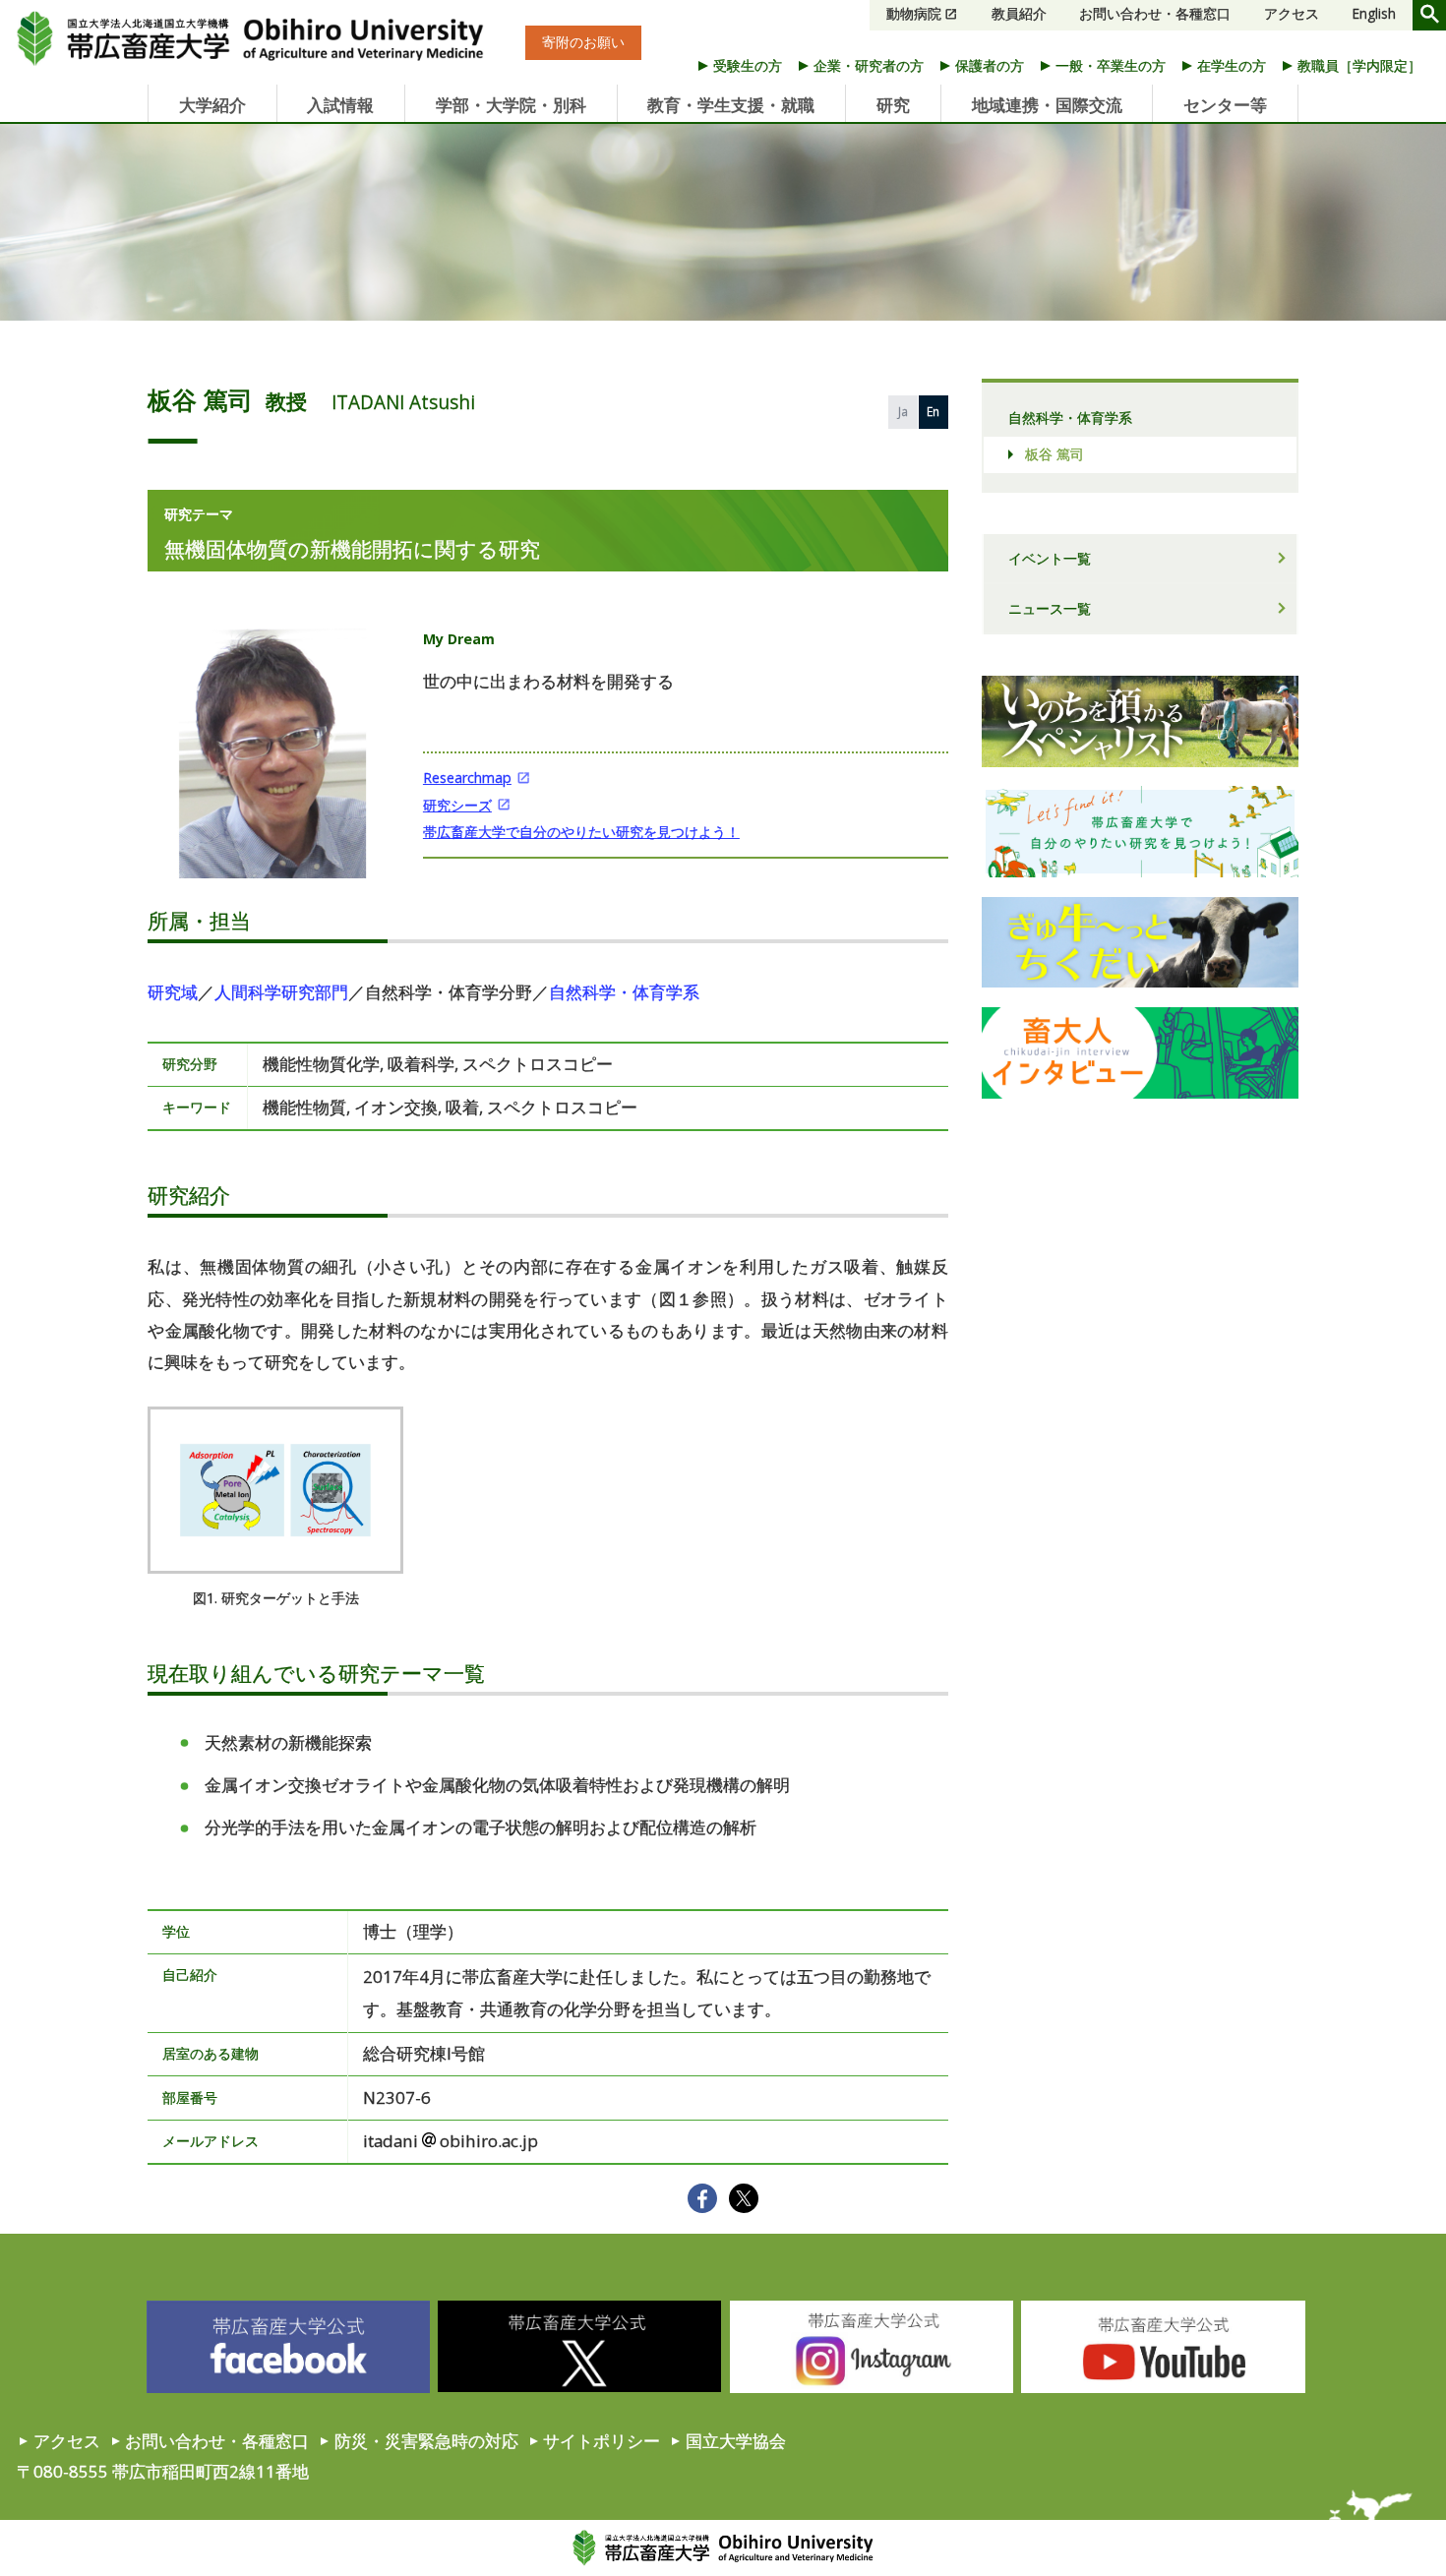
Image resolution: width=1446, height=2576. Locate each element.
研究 (893, 105)
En (933, 411)
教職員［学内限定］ (1359, 65)
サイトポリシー (602, 2441)
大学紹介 (212, 105)
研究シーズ (457, 805)
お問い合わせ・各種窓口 (1155, 14)
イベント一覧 (1050, 558)
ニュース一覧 (1050, 608)
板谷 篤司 (1054, 454)
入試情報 (340, 105)
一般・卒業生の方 (1111, 65)
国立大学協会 (736, 2441)
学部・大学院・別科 (511, 105)
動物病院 (914, 14)
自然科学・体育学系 (624, 992)
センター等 (1225, 105)
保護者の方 (990, 65)
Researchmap (467, 778)
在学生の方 (1232, 65)
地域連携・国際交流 (1047, 105)
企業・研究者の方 (869, 65)
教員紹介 (1019, 14)
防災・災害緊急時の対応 (426, 2441)
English (1374, 14)
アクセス (1292, 14)
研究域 (173, 992)
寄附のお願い (583, 43)
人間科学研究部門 (281, 992)
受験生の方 (748, 65)
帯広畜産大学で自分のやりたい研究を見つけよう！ (581, 832)
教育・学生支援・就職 (731, 105)
